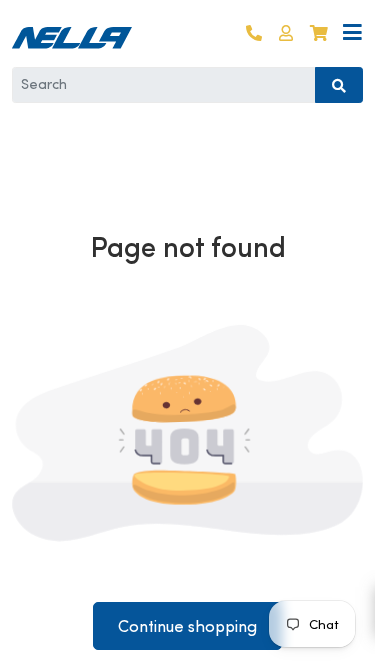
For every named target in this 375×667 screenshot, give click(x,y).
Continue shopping (187, 626)
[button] (286, 33)
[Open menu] (352, 33)
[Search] (339, 85)
